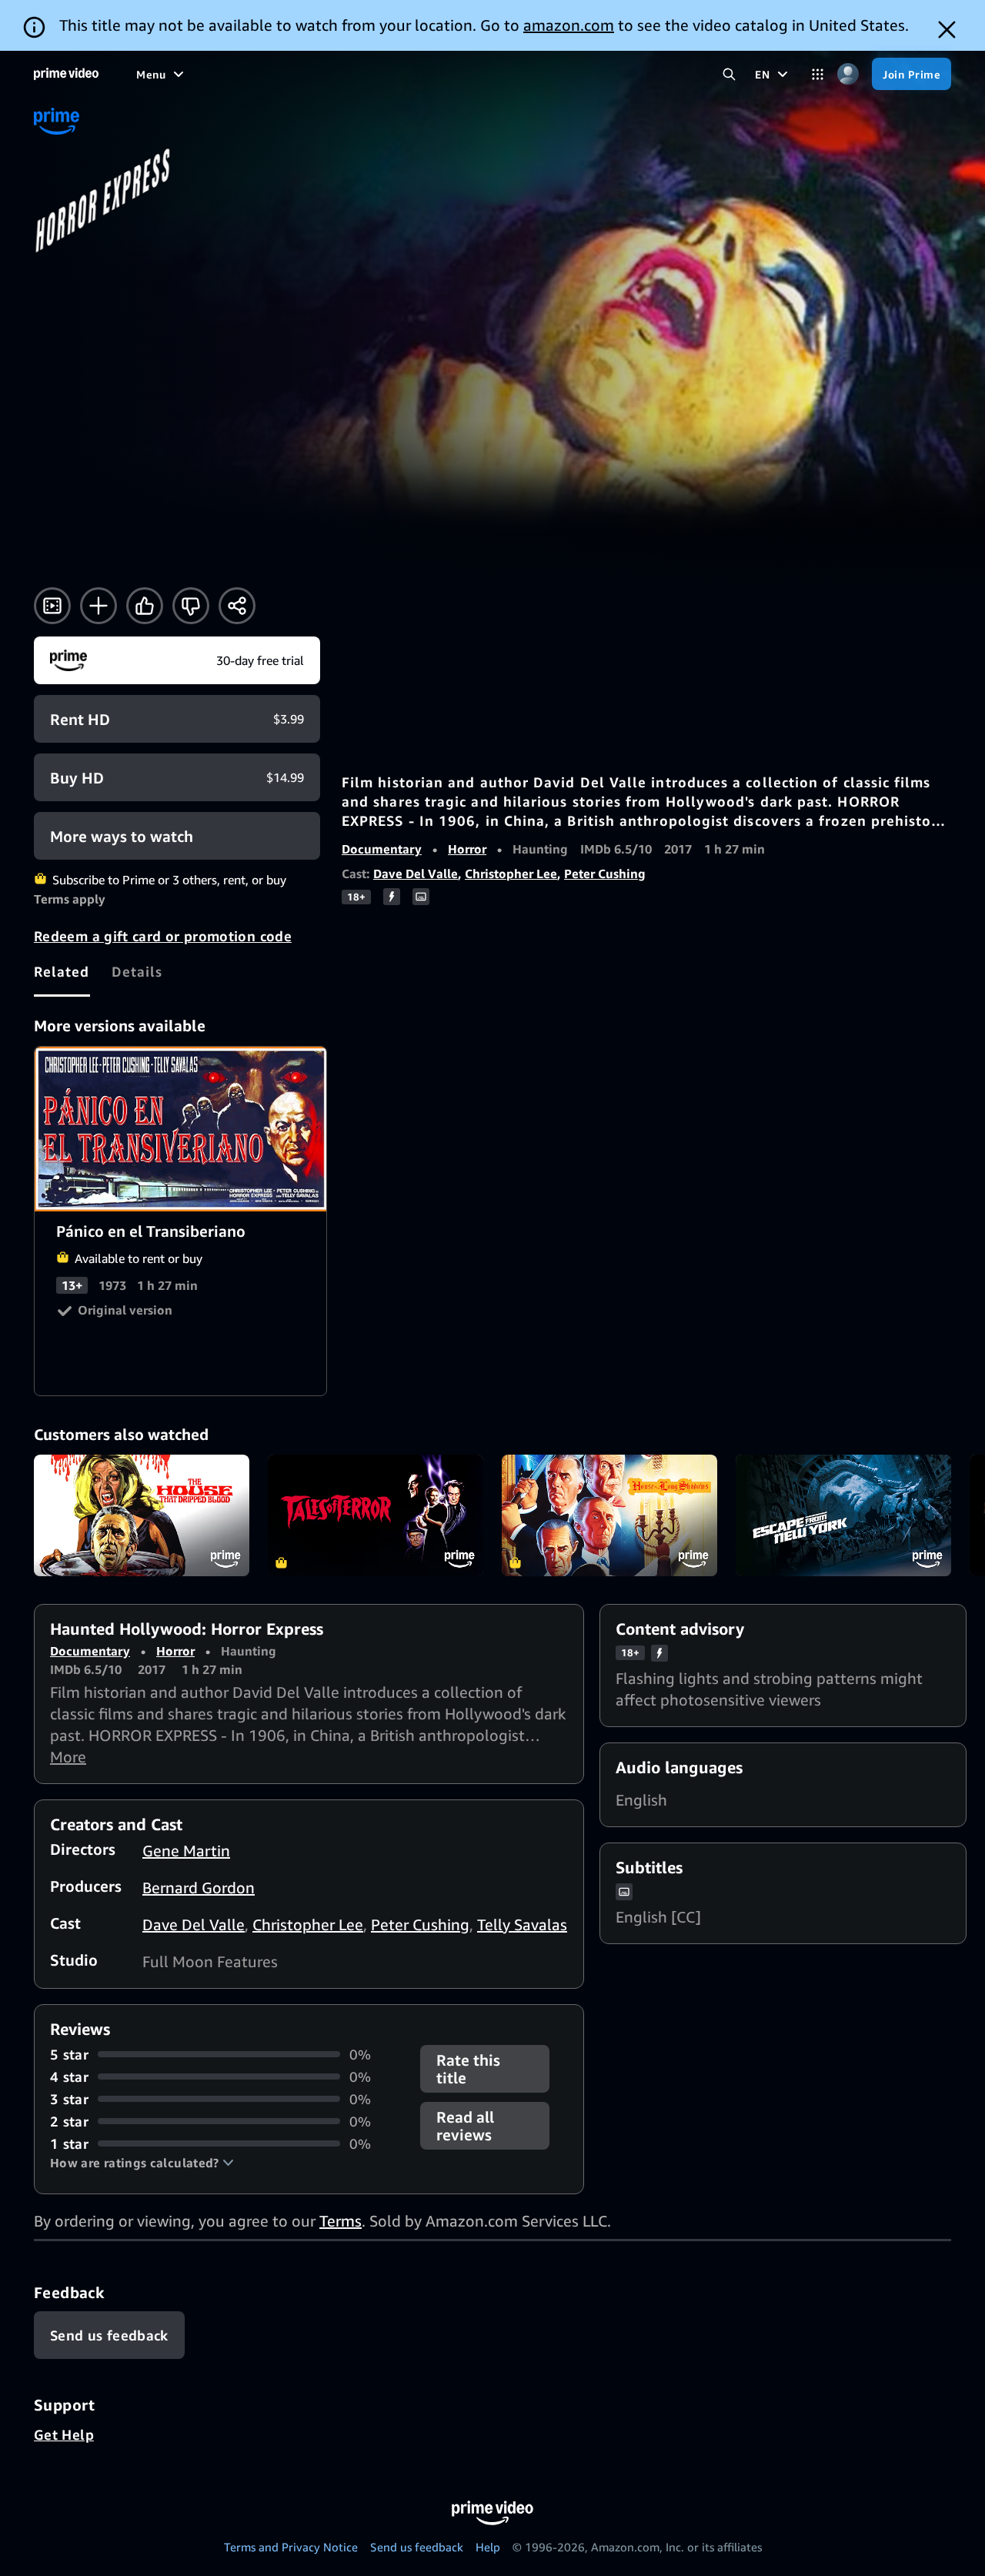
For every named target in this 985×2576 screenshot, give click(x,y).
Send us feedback (417, 2547)
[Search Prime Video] (729, 74)
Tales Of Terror (376, 1515)
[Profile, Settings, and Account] (848, 74)
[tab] (62, 971)
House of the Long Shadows (609, 1515)
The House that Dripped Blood (142, 1515)
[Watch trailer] (52, 606)
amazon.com (569, 25)
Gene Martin (186, 1851)
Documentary (382, 849)
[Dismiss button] (947, 30)
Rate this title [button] (468, 2069)
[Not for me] (191, 606)
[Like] (145, 606)
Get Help (64, 2434)
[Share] (237, 606)
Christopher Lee (511, 874)
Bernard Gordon (199, 1888)
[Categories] (818, 74)
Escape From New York (843, 1515)
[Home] (66, 74)
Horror (467, 849)
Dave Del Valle (416, 874)
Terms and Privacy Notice (291, 2547)
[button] (142, 2163)
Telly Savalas (522, 1924)
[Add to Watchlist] (98, 606)
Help (488, 2547)
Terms (341, 2221)
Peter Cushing (605, 874)
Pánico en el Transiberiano (181, 1129)
